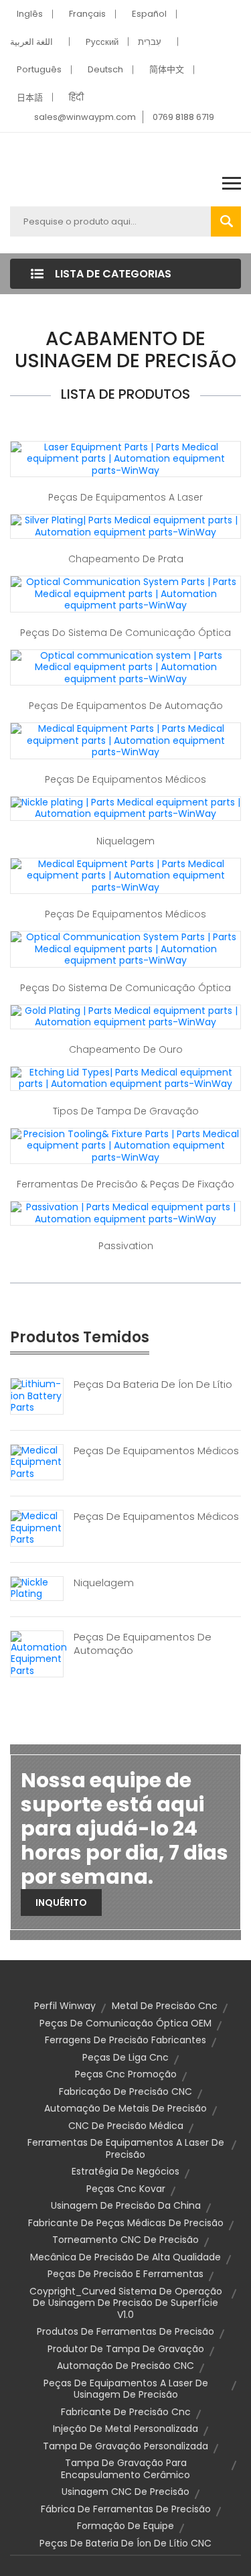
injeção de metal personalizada (125, 2429)
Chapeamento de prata (126, 559)
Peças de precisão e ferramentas (125, 2274)
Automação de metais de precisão (125, 2108)
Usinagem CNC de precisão (125, 2492)
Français (87, 14)
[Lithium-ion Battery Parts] (37, 1395)
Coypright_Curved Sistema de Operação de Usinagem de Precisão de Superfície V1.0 (126, 2303)
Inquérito (61, 1903)
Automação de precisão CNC (125, 2366)
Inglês (30, 14)
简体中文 (167, 69)
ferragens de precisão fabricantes (125, 2040)
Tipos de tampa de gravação (126, 1111)
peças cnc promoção (126, 2074)
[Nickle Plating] (37, 1588)
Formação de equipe (125, 2526)
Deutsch (105, 69)
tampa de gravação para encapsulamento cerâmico (125, 2469)
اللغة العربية (31, 42)
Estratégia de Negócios (125, 2171)
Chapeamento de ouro (126, 1049)
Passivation (126, 1246)
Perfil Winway (65, 2006)
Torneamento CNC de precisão (125, 2240)
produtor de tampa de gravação (126, 2349)
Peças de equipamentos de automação (126, 706)
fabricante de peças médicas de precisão (126, 2223)
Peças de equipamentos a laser (125, 497)
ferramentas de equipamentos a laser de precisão (126, 2148)
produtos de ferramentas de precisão (125, 2331)
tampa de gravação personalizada (125, 2446)
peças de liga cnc (125, 2057)
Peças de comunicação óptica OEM (125, 2023)
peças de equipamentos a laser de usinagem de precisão (126, 2389)
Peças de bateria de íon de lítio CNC (125, 2543)
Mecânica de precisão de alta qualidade (125, 2257)
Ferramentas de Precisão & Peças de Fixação (125, 1184)
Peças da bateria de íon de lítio (153, 1384)
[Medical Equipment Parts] (37, 1462)
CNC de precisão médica (126, 2126)
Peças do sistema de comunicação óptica (125, 633)
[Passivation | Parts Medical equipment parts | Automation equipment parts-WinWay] (125, 1213)
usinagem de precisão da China (126, 2205)
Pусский (102, 42)
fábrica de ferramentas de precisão (126, 2509)
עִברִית (150, 42)
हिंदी (76, 98)
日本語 (30, 98)
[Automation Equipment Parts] (39, 1653)
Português (39, 69)
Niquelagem (125, 841)
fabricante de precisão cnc (126, 2412)
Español (149, 14)
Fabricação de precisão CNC (125, 2091)
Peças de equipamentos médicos (125, 779)
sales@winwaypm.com (85, 117)
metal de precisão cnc (165, 2006)
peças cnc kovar (126, 2189)
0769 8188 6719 (183, 117)
